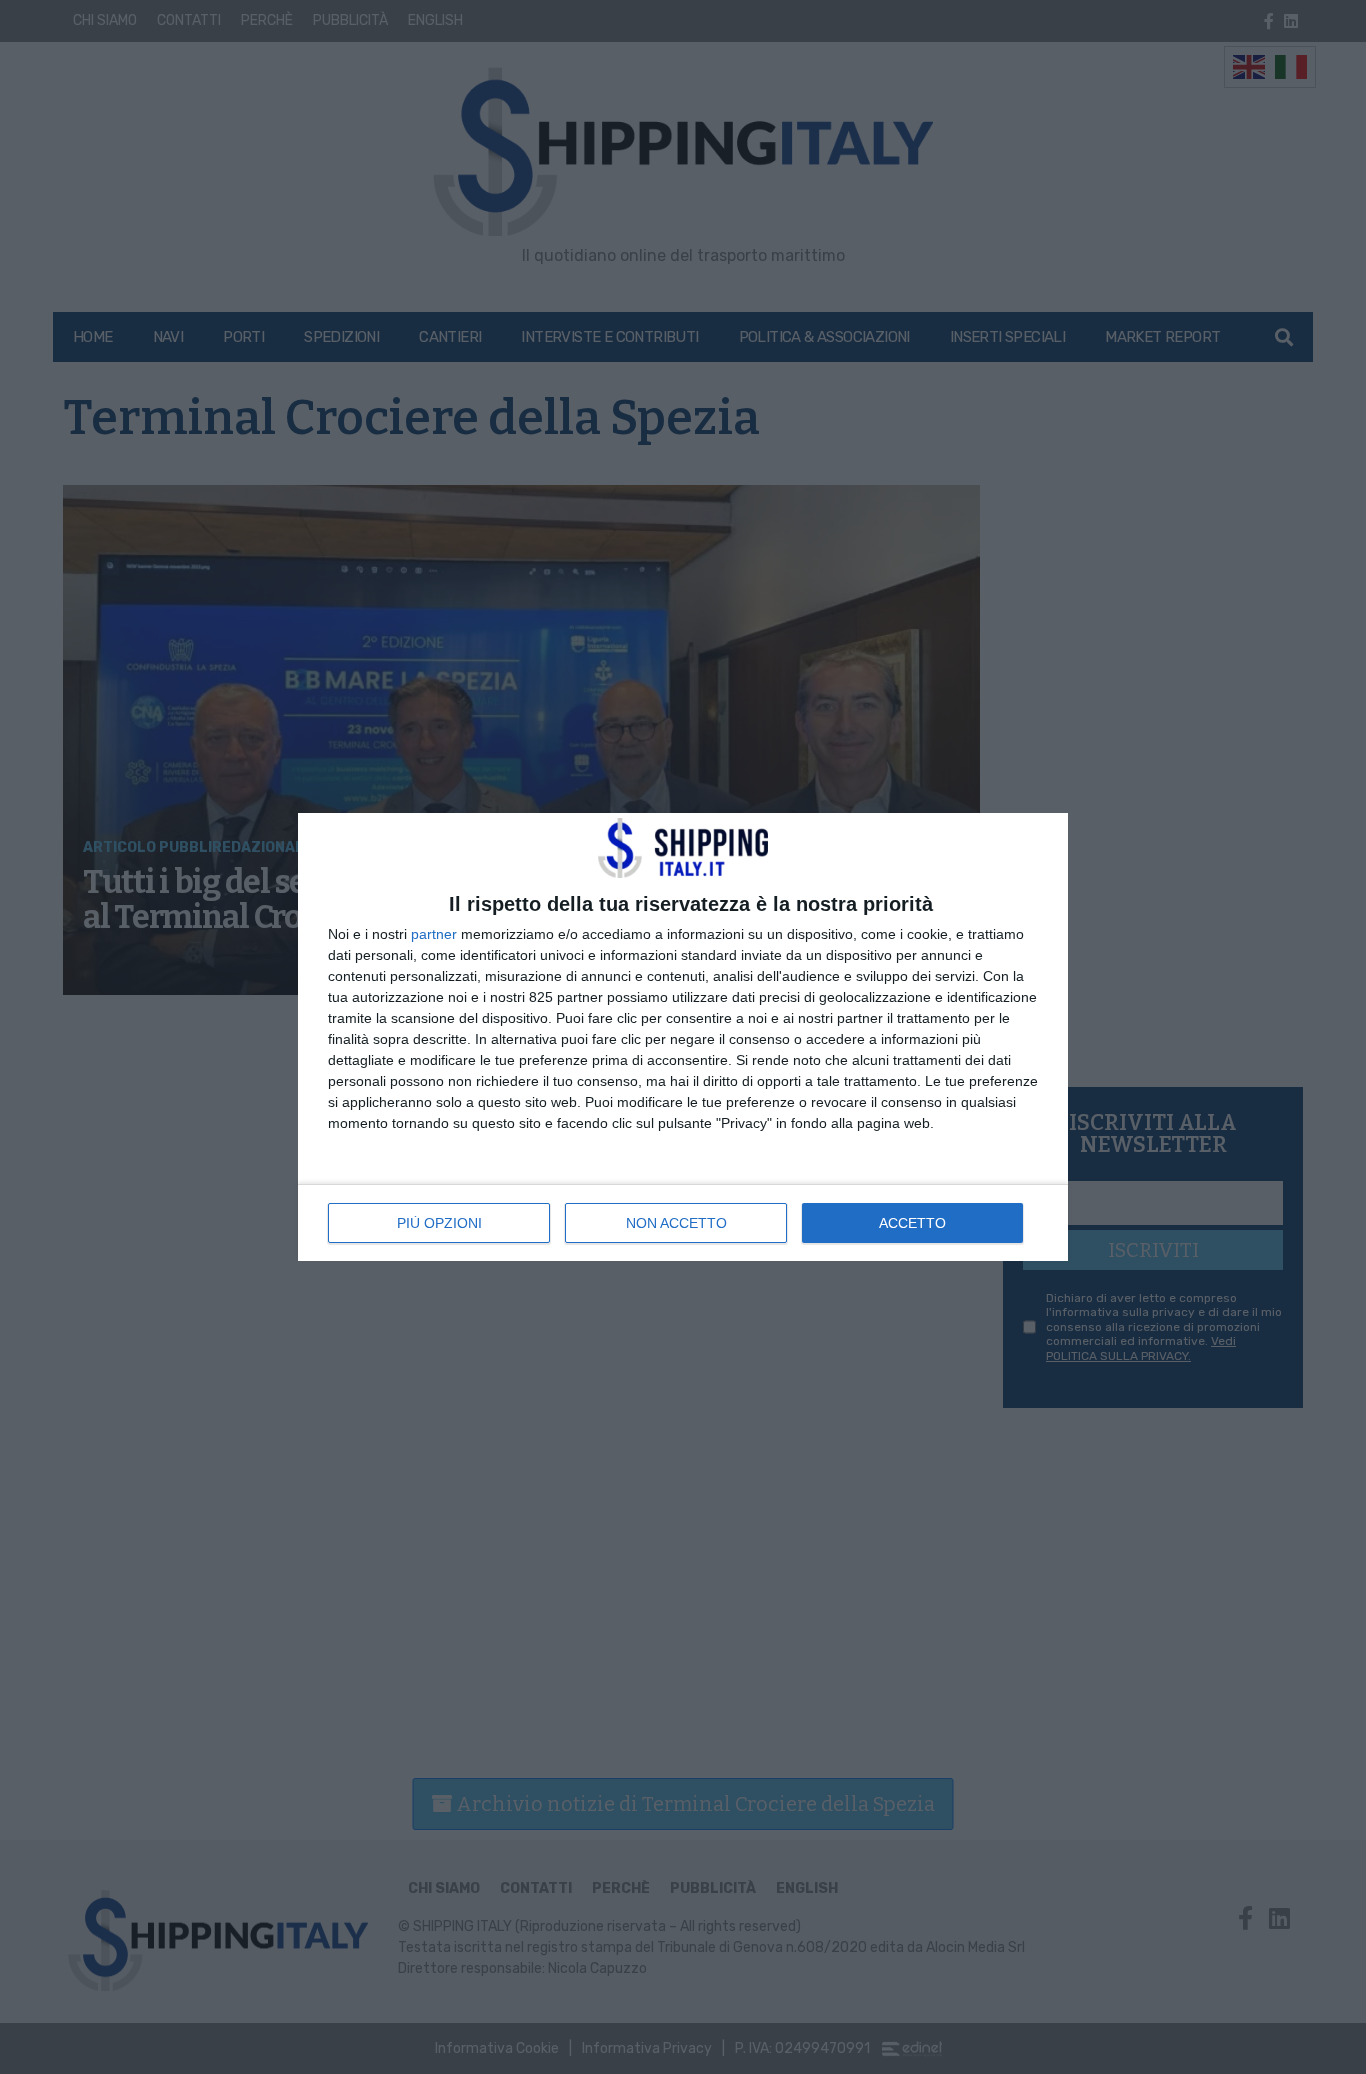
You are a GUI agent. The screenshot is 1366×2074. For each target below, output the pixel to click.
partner (434, 934)
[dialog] (683, 1037)
